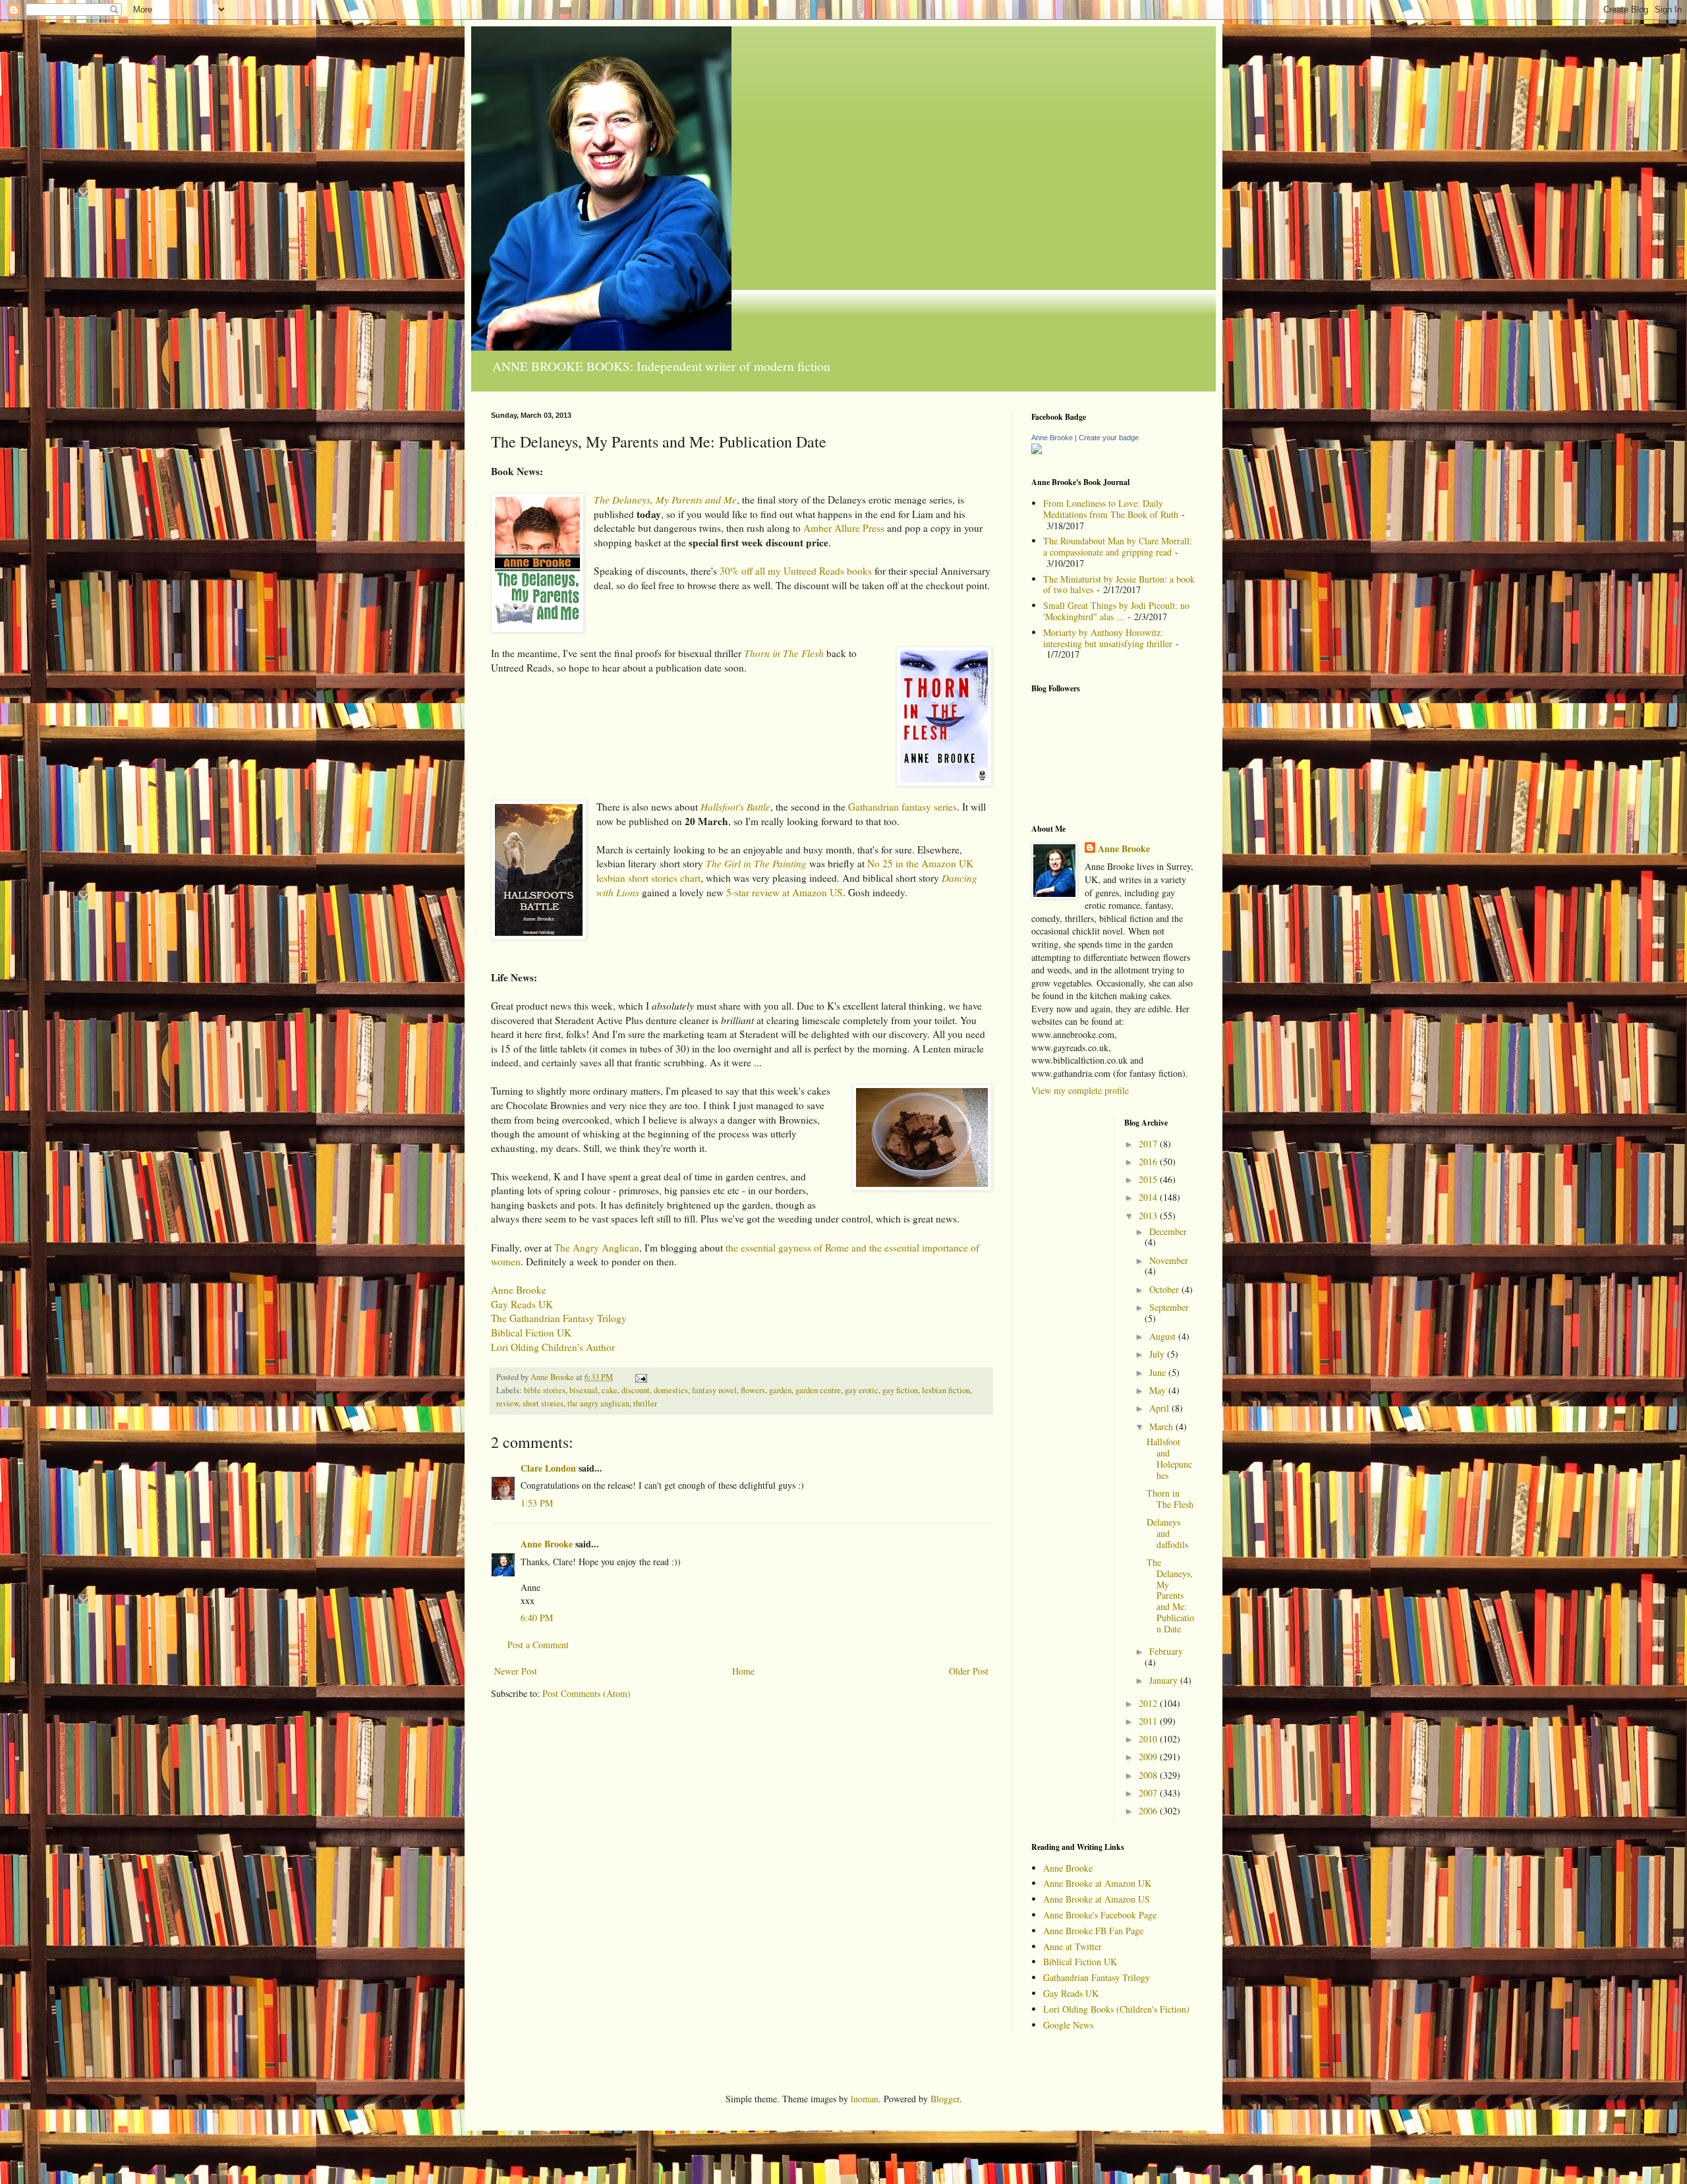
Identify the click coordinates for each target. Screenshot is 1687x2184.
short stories (543, 1403)
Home (743, 1671)
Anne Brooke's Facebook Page (1100, 1915)
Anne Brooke (519, 1290)
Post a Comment (538, 1645)
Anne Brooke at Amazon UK (1097, 1883)
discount (636, 1390)
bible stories (545, 1390)
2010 (1149, 1739)
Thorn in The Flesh (784, 653)
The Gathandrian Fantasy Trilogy (559, 1318)
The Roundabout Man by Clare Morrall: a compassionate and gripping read (1118, 546)
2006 (1149, 1811)
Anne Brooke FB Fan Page (1093, 1931)
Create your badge (1109, 438)
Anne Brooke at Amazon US (1097, 1899)
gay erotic (862, 1390)
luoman (865, 2099)
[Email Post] (640, 1377)
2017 (1149, 1144)
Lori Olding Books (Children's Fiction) (1116, 2009)
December (1168, 1231)
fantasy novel (714, 1390)
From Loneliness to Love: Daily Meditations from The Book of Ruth (1111, 509)
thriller (645, 1403)
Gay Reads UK (522, 1304)
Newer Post (516, 1671)
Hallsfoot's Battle (735, 807)
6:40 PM (537, 1618)
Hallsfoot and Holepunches (1169, 1458)
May (1159, 1390)
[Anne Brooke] (1037, 450)
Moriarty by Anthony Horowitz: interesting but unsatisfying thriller (1108, 638)
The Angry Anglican (597, 1248)
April (1160, 1408)
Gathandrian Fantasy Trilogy (1097, 1977)
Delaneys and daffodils (1167, 1533)
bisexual (584, 1390)
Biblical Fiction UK (531, 1333)
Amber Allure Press (844, 528)
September (1169, 1307)
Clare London (548, 1468)
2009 (1149, 1757)
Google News (1068, 2025)
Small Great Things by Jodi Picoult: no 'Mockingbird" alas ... (1116, 611)
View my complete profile (1080, 1090)
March (1162, 1426)
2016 (1149, 1162)
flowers (753, 1390)
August (1164, 1336)
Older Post (969, 1671)
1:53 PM (537, 1503)
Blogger (945, 2099)
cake (610, 1390)
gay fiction (900, 1390)
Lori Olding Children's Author (553, 1347)
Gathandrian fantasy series (902, 807)
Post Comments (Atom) (586, 1693)
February (1166, 1651)
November (1169, 1260)
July (1158, 1354)
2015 (1149, 1179)
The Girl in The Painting (756, 863)
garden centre (818, 1390)
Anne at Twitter (1072, 1946)
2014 (1149, 1197)
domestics (671, 1390)
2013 (1149, 1216)
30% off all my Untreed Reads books (796, 571)
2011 (1149, 1721)
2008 (1149, 1775)
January (1165, 1680)
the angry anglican (598, 1403)
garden (780, 1390)
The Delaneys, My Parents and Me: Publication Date (1170, 1595)
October (1165, 1289)
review (507, 1403)
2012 (1149, 1703)
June (1159, 1372)
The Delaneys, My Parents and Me (665, 500)
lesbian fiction (946, 1390)
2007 (1149, 1793)
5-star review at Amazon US (785, 892)
